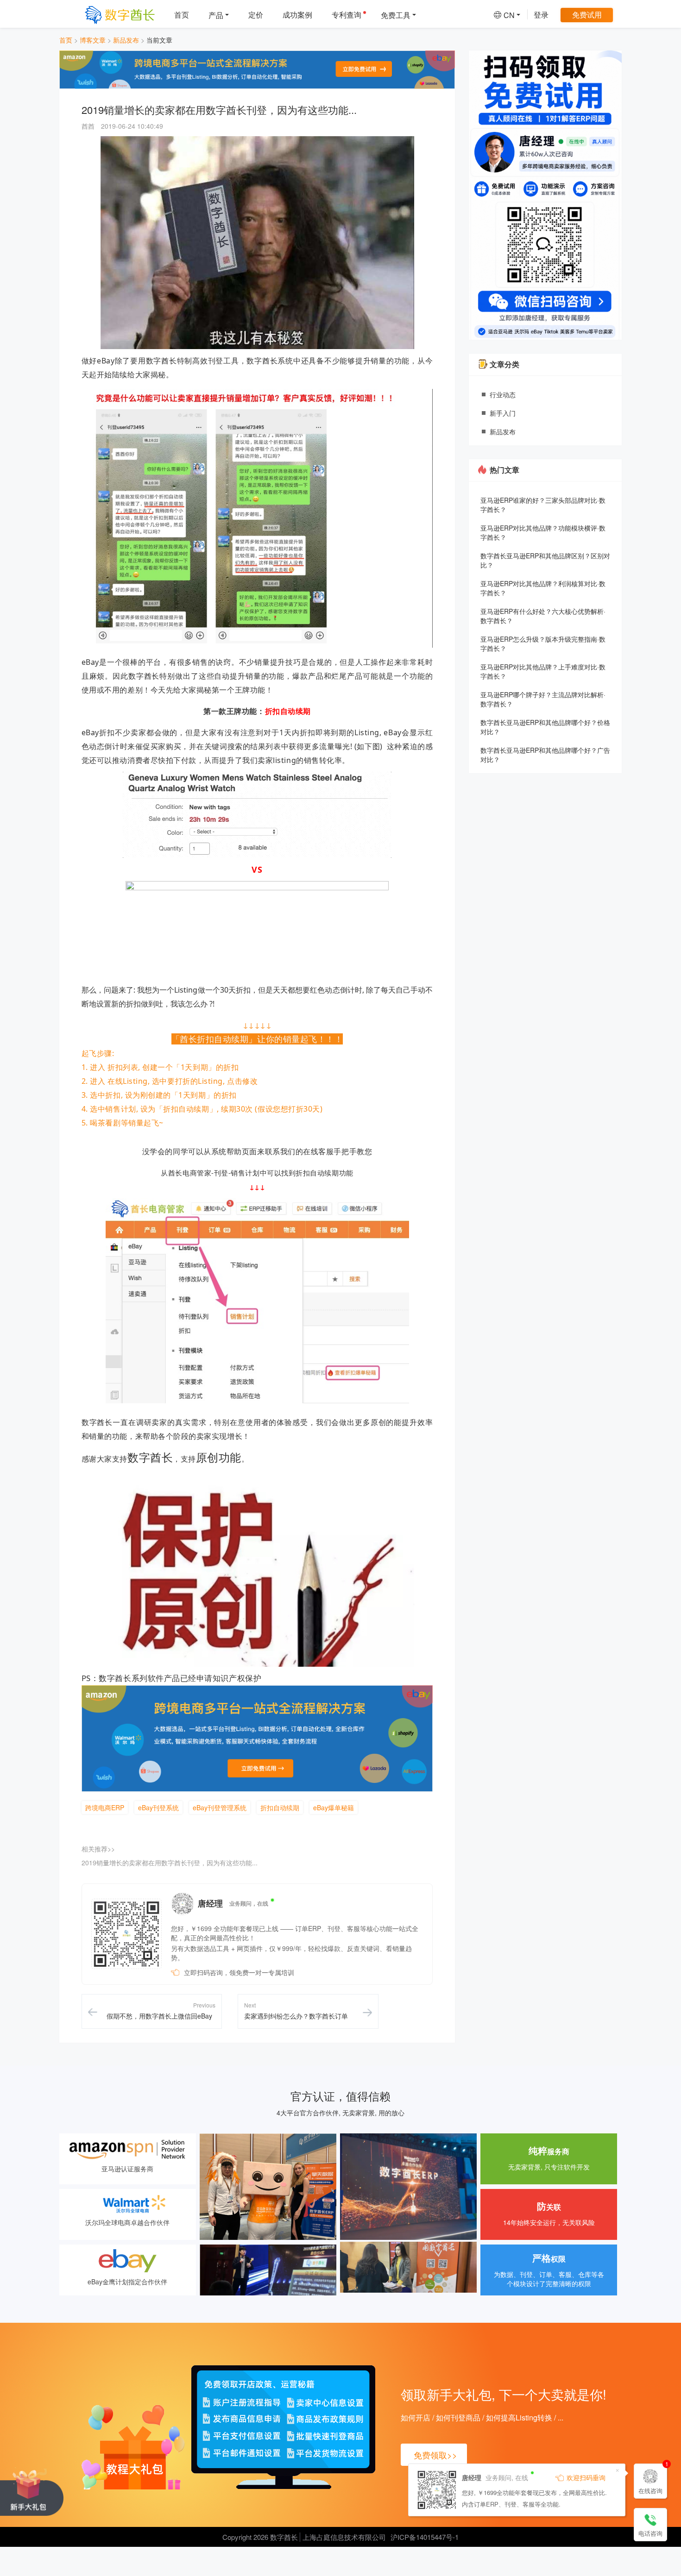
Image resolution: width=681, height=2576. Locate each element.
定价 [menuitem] (256, 15)
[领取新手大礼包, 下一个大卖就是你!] (32, 2491)
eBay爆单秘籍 (334, 1807)
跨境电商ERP (105, 1807)
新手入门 (503, 413)
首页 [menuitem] (182, 15)
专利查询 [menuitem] (347, 15)
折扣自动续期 (280, 1807)
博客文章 (93, 40)
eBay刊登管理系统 (220, 1807)
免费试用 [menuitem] (587, 15)
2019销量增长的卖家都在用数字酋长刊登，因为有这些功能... (170, 1863)
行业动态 (503, 394)
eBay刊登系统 (158, 1807)
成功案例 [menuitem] (297, 15)
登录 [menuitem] (541, 15)
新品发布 (126, 40)
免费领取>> (435, 2455)
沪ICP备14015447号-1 (425, 2537)
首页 (66, 40)
